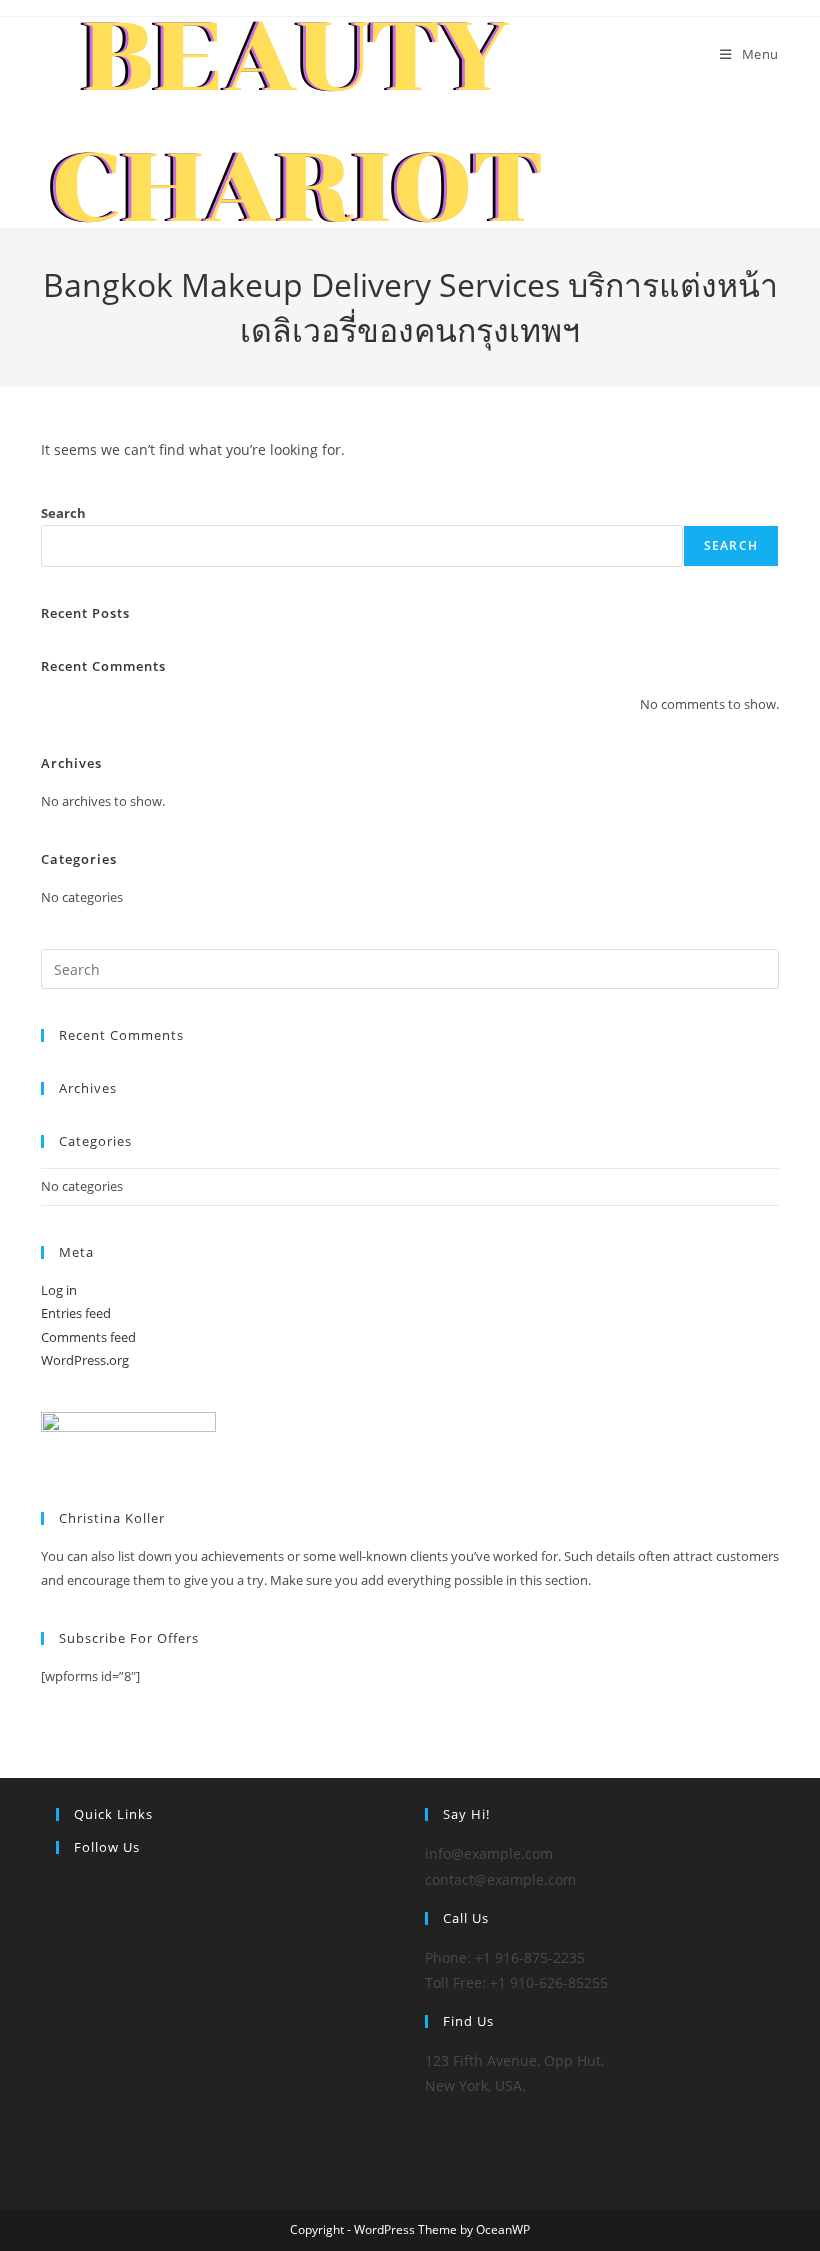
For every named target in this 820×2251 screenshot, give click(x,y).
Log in (59, 1290)
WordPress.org (85, 1360)
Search (63, 513)
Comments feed (88, 1337)
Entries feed (76, 1313)
